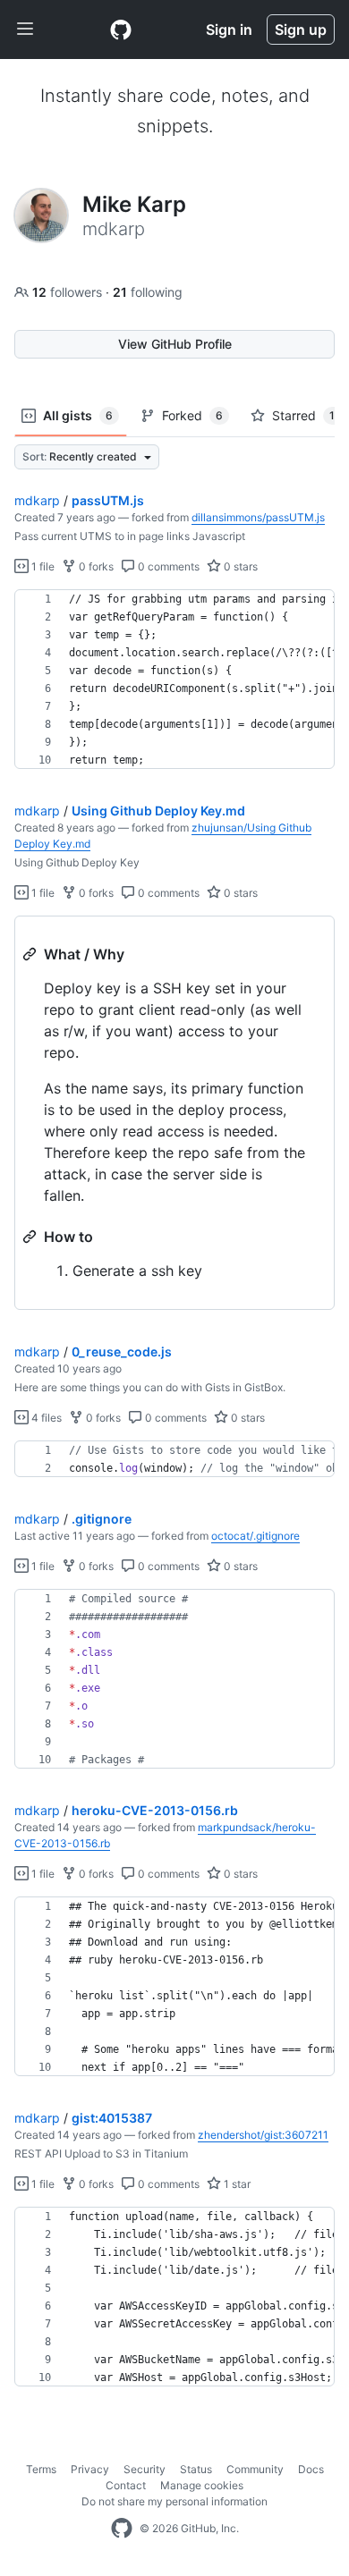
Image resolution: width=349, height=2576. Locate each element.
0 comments (167, 566)
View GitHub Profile (175, 344)
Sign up (301, 30)
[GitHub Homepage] (122, 2529)
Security (145, 2469)
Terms (41, 2469)
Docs (311, 2469)
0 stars (239, 566)
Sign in (229, 30)
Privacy (90, 2469)
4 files (45, 1418)
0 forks (95, 566)
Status (196, 2469)
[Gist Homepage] (121, 30)
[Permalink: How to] (31, 1237)
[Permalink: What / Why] (31, 954)
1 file (42, 566)
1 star (236, 2184)
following (148, 292)
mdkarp (37, 500)
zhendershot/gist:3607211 (263, 2135)
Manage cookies (202, 2485)
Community (255, 2469)
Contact (126, 2485)
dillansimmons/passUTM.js (258, 517)
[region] (174, 680)
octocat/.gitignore (255, 1536)
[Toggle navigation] (25, 30)
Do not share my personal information (174, 2501)
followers (69, 292)
